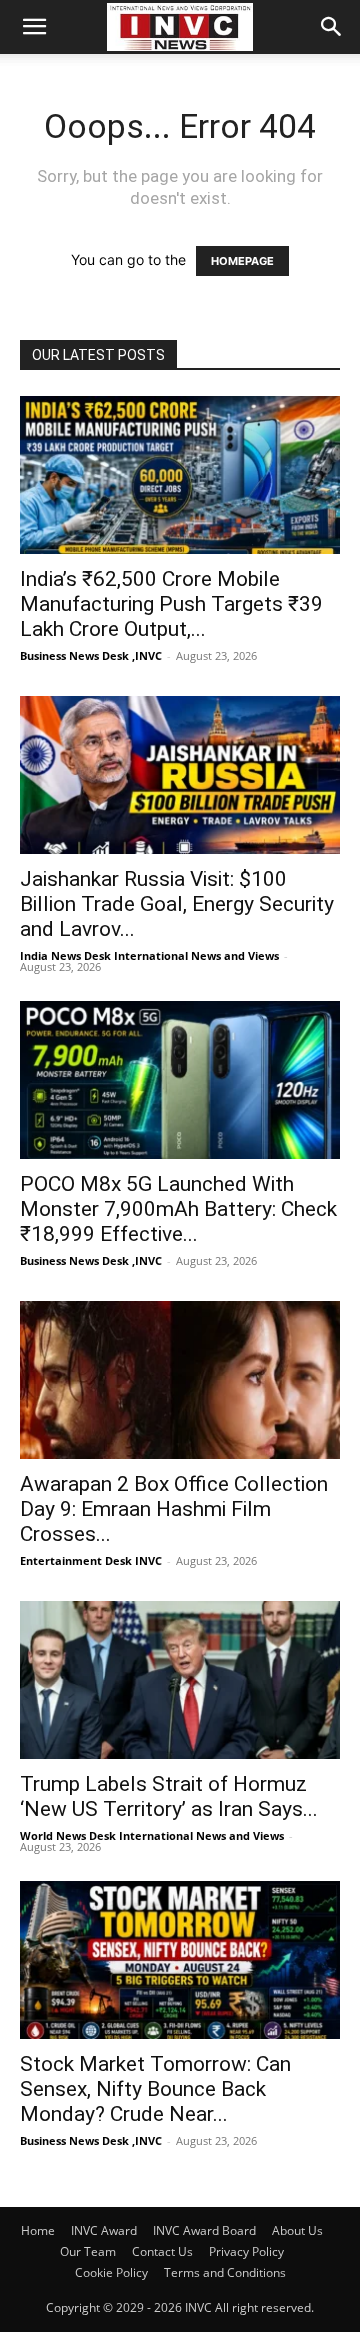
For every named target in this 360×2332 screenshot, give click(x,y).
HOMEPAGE (242, 261)
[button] (34, 27)
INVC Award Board (204, 2230)
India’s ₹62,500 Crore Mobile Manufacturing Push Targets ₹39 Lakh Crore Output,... (171, 604)
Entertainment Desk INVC (91, 1560)
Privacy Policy (246, 2251)
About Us (297, 2230)
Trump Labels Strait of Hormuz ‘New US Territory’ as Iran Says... (169, 1796)
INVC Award (104, 2230)
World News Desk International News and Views (152, 1835)
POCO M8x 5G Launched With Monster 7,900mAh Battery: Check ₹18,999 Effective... (178, 1209)
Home (38, 2230)
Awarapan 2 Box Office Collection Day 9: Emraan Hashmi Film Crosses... (174, 1509)
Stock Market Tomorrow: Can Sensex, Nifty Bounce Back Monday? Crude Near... (155, 2089)
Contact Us (162, 2251)
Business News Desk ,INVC (91, 655)
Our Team (88, 2251)
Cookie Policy (111, 2272)
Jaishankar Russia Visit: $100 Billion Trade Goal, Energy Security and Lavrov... (177, 904)
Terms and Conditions (225, 2272)
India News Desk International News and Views (149, 955)
